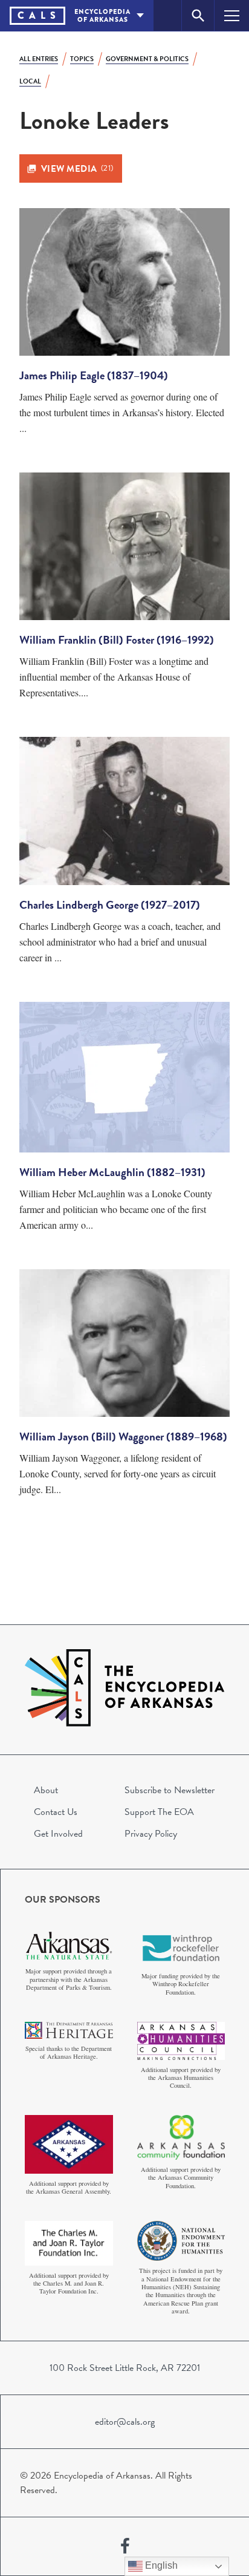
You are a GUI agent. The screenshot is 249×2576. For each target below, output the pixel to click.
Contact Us (56, 1812)
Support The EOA (159, 1812)
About (46, 1790)
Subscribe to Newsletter (170, 1790)
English (160, 2565)
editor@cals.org (125, 2422)
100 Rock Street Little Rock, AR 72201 (125, 2368)
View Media (77, 169)
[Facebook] (125, 2546)
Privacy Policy (151, 1834)
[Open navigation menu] (232, 15)
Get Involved (58, 1834)
